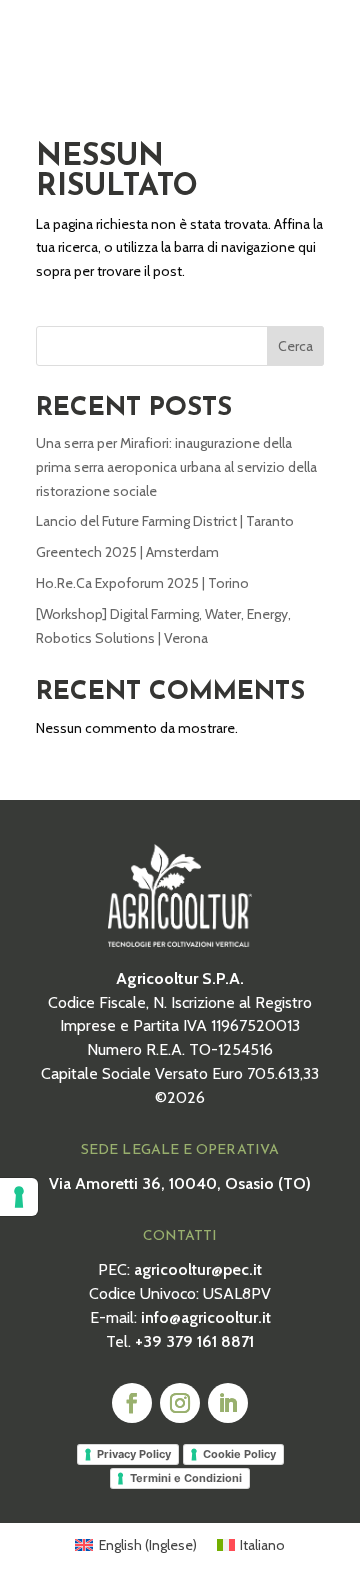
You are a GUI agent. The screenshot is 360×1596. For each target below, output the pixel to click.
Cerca (295, 346)
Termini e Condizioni (186, 1478)
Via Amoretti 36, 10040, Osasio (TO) (180, 1183)
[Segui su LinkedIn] (228, 1403)
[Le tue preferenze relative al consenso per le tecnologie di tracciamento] (19, 1197)
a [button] (310, 42)
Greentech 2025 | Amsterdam (127, 552)
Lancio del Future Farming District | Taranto (165, 521)
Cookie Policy (239, 1454)
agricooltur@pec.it (198, 1269)
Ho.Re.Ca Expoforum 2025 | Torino (142, 583)
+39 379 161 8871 (194, 1341)
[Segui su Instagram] (180, 1403)
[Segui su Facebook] (132, 1403)
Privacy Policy (134, 1454)
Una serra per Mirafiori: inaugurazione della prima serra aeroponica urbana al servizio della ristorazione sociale (176, 467)
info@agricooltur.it (206, 1317)
